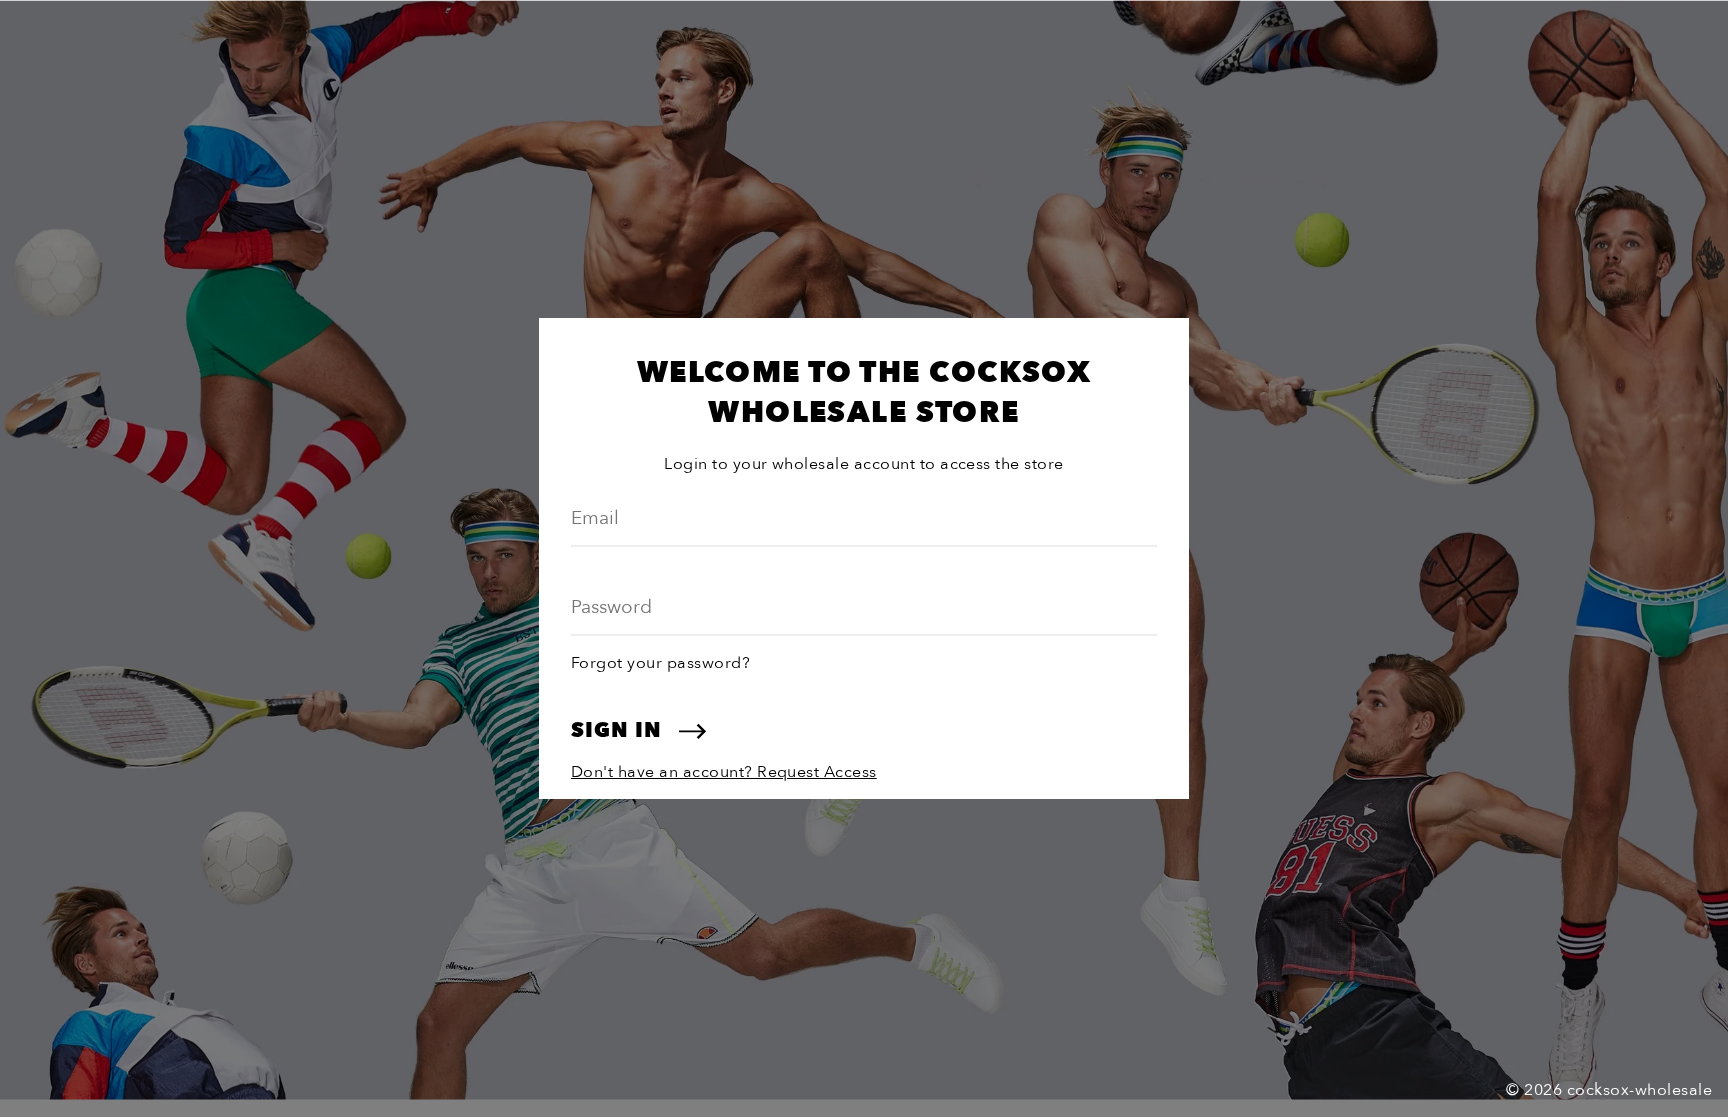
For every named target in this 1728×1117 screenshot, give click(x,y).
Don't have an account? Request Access (724, 772)
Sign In (619, 730)
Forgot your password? (660, 663)
